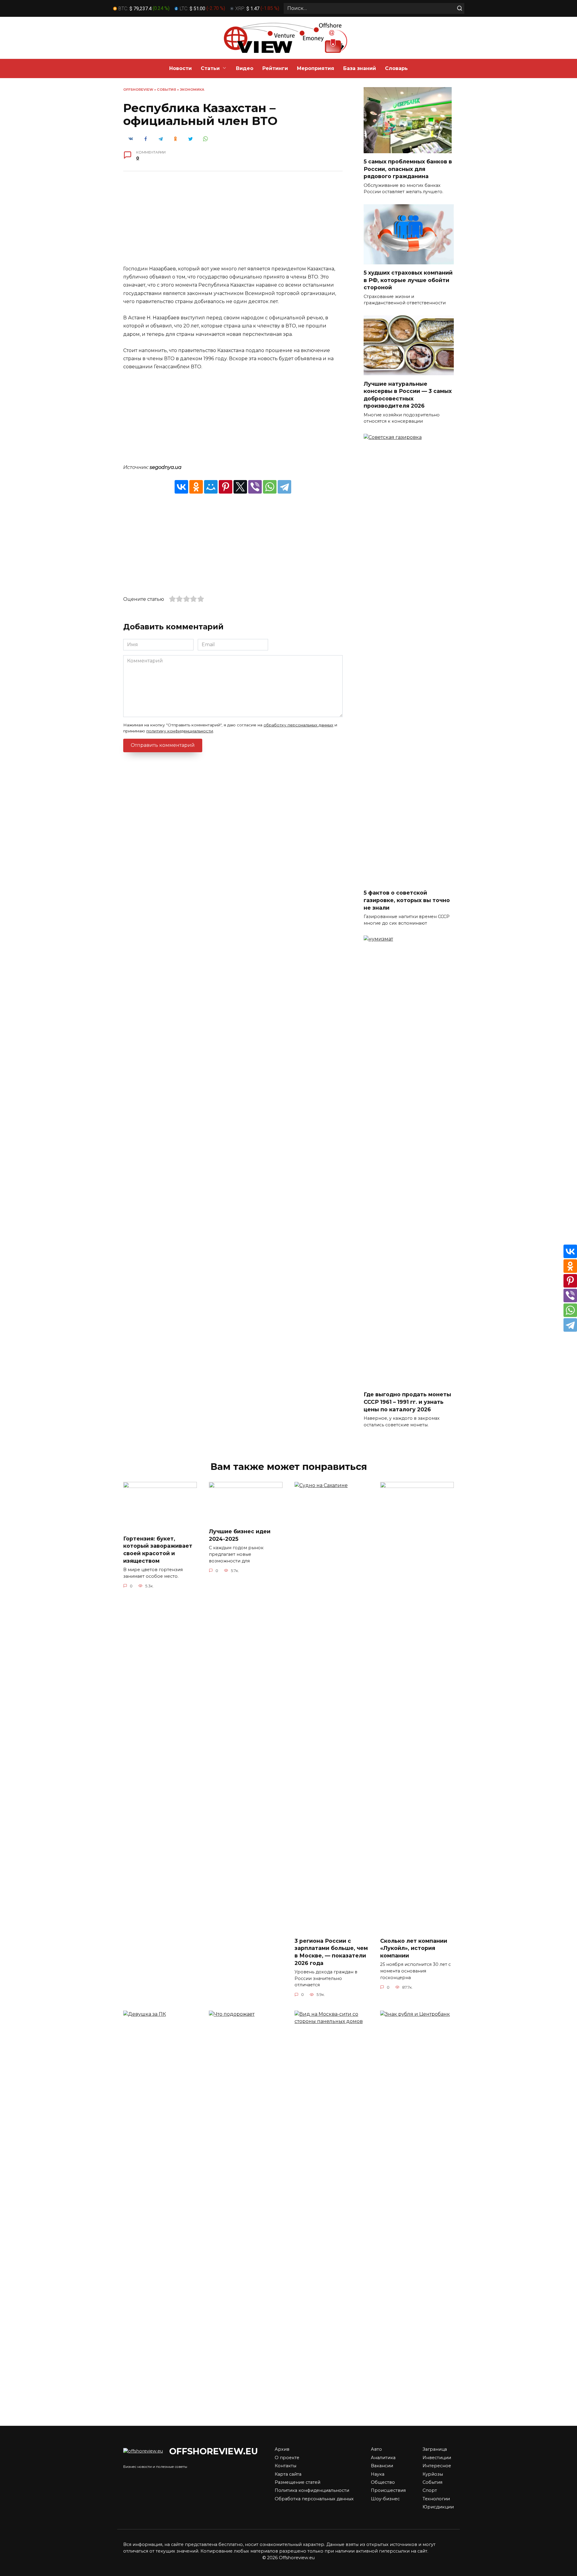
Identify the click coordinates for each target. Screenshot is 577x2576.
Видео (245, 68)
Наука (378, 2474)
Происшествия (388, 2490)
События (166, 90)
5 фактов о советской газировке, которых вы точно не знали (407, 900)
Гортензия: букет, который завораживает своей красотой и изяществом (158, 1549)
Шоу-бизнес (385, 2499)
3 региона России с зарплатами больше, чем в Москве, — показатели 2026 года (331, 1952)
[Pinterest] (226, 487)
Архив (282, 2449)
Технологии (436, 2499)
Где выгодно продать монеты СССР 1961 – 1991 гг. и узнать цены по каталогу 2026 (407, 1402)
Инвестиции (437, 2458)
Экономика (192, 90)
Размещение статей (298, 2482)
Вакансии (382, 2466)
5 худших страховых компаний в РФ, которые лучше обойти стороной (408, 280)
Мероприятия (316, 68)
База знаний (360, 68)
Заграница (435, 2449)
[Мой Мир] (211, 487)
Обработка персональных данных (314, 2499)
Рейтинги (275, 68)
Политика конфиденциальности (312, 2490)
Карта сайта (288, 2474)
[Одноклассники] (196, 487)
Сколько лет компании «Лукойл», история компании (414, 1948)
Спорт (430, 2490)
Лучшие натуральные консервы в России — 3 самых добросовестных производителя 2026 (408, 395)
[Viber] (255, 487)
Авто (376, 2449)
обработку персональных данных (298, 725)
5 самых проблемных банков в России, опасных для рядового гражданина (408, 169)
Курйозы (433, 2474)
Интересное (437, 2466)
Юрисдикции (438, 2507)
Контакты (285, 2466)
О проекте (287, 2458)
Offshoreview (138, 90)
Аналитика (383, 2458)
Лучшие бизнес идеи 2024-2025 (240, 1535)
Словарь (396, 68)
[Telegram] (284, 487)
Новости (180, 68)
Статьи (210, 68)
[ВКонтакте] (181, 487)
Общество (383, 2482)
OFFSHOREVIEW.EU (214, 2451)
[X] (240, 487)
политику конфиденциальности (180, 731)
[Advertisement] (233, 223)
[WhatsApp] (270, 487)
